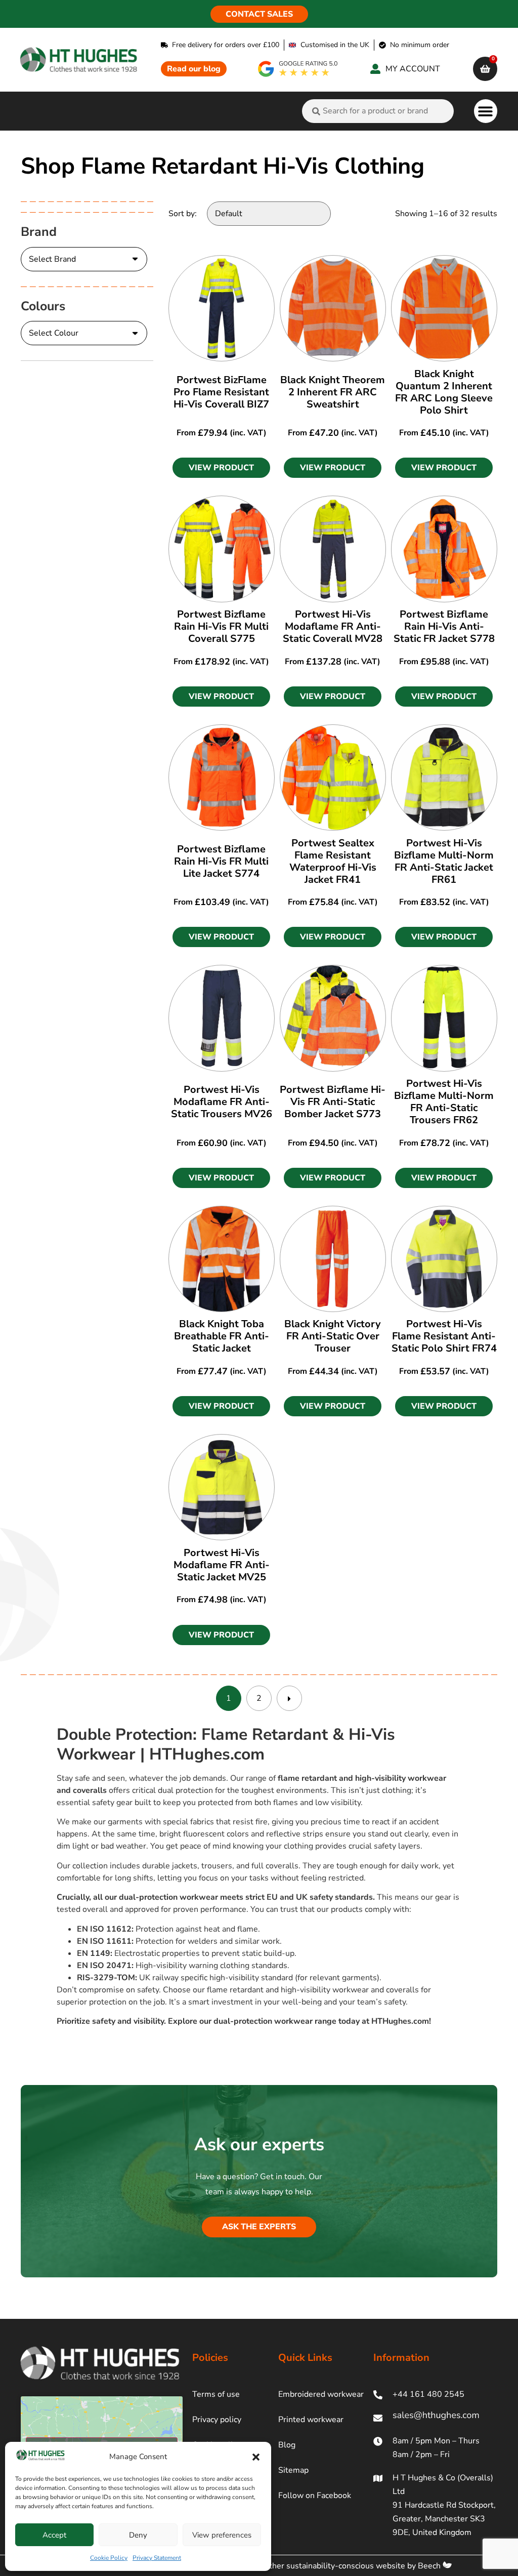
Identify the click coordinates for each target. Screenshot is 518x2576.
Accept (54, 2535)
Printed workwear (311, 2420)
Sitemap (293, 2470)
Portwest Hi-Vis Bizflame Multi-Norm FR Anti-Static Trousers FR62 (444, 1102)
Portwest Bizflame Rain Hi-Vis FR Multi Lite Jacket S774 (221, 861)
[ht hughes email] (435, 2418)
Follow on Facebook (315, 2496)
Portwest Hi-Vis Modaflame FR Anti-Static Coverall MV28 (333, 626)
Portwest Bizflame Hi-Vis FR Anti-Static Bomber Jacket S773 (333, 1102)
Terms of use (216, 2394)
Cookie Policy (109, 2558)
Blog (287, 2445)
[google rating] (298, 69)
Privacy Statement (157, 2558)
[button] (256, 2457)
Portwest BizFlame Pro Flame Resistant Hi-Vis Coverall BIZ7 (221, 392)
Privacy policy (217, 2420)
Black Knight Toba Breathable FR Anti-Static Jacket (222, 1336)
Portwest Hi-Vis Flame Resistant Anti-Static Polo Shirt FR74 (444, 1336)
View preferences (222, 2535)
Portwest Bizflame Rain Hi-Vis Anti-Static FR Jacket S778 (444, 626)
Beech (430, 2566)
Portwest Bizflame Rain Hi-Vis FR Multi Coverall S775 (221, 626)
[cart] (485, 69)
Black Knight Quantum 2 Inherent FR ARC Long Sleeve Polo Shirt (444, 392)
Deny (138, 2535)
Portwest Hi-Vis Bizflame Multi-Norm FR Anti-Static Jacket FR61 (444, 861)
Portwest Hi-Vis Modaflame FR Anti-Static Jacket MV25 (222, 1565)
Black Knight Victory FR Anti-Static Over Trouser (333, 1336)
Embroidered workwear (321, 2394)
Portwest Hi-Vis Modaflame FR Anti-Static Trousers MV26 (222, 1102)
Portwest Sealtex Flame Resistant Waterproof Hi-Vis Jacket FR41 (333, 861)
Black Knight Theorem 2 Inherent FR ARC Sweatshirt (333, 392)
